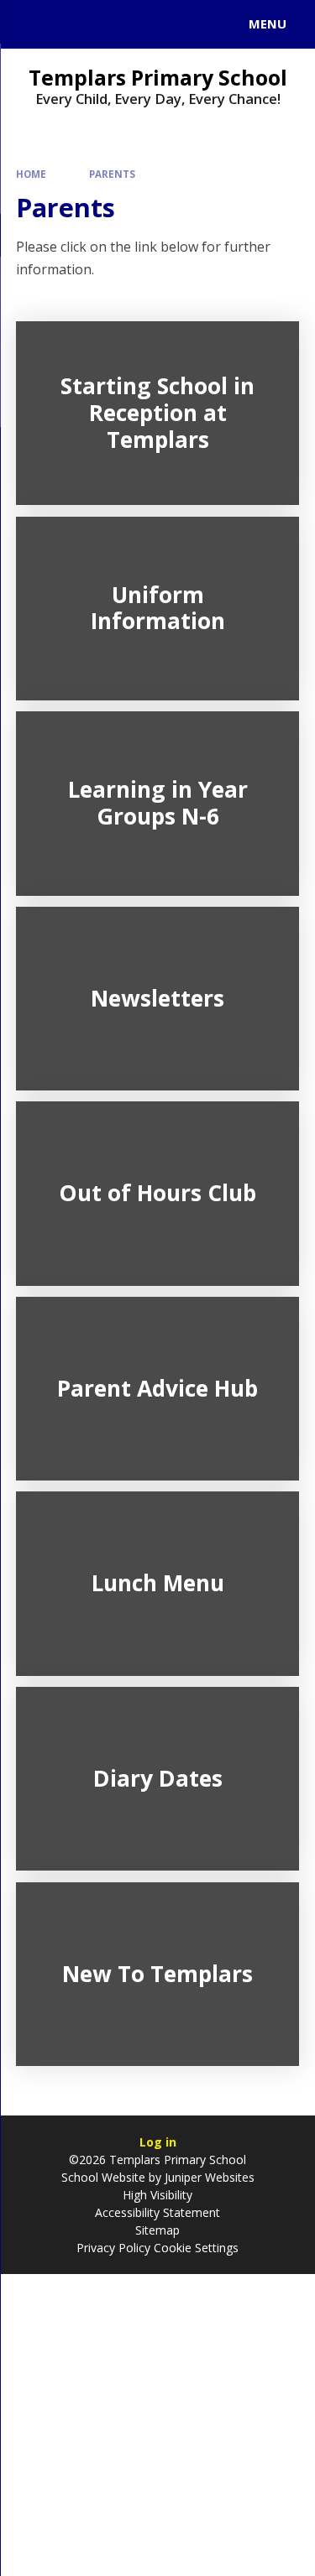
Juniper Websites (208, 2177)
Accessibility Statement (157, 2212)
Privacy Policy (113, 2248)
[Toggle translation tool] (74, 24)
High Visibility (157, 2195)
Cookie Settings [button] (196, 2248)
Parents (112, 174)
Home (31, 174)
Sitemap (157, 2230)
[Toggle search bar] (32, 24)
